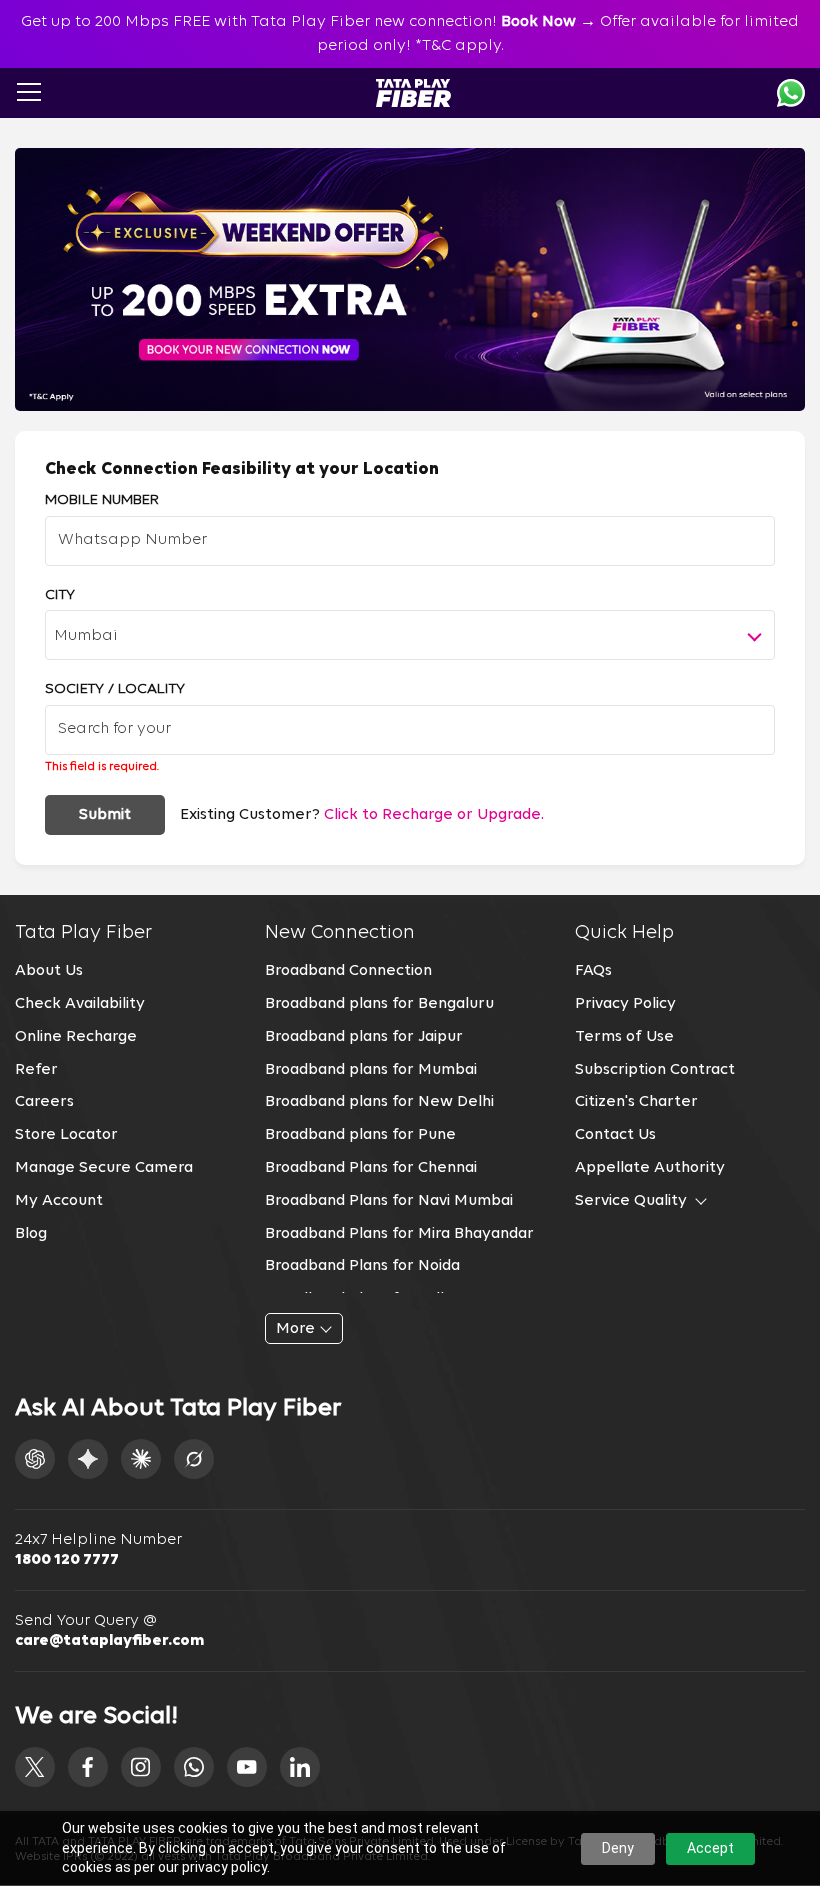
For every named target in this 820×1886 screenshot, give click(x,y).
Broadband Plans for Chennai (371, 1168)
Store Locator (66, 1135)
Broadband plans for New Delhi (379, 1102)
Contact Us (615, 1135)
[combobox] (410, 635)
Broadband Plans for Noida (362, 1266)
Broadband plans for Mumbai (371, 1070)
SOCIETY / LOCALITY (115, 689)
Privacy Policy (625, 1004)
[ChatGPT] (35, 1459)
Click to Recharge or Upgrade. (434, 815)
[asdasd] (35, 1767)
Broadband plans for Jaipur (364, 1037)
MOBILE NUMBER (102, 500)
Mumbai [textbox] (86, 636)
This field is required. (102, 767)
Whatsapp (791, 93)
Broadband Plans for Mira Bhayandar (399, 1234)
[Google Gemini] (88, 1459)
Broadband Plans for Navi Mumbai (389, 1201)
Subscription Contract (655, 1070)
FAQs (593, 971)
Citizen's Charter (636, 1102)
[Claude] (141, 1459)
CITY (60, 595)
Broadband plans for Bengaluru (379, 1004)
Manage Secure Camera (104, 1168)
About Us (49, 971)
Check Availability (80, 1004)
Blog (31, 1234)
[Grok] (194, 1459)
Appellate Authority (650, 1168)
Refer (36, 1070)
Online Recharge (76, 1037)
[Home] (413, 93)
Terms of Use (624, 1037)
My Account (59, 1201)
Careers (44, 1102)
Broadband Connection (348, 971)
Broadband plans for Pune (360, 1135)
